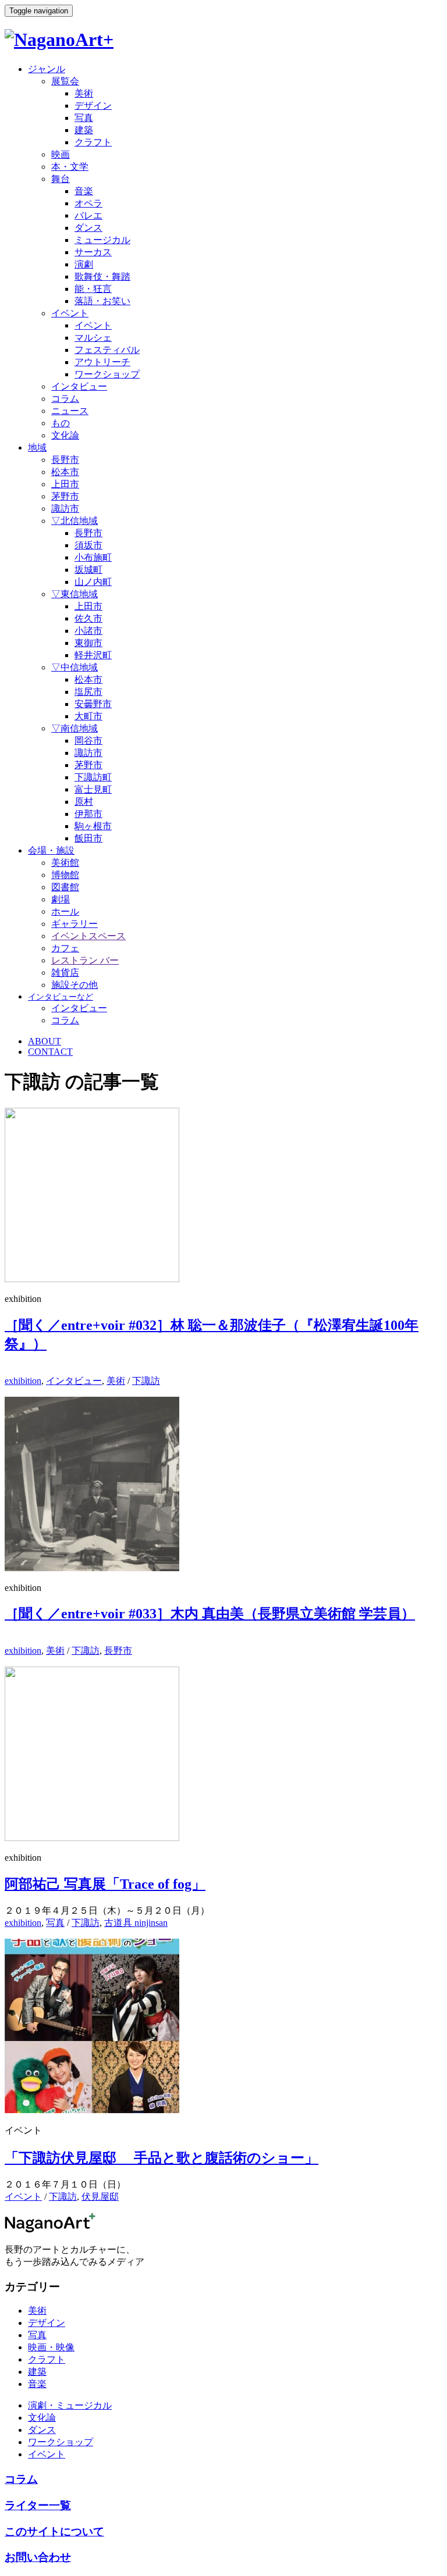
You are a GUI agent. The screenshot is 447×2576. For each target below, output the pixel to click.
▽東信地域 (74, 594)
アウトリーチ (102, 362)
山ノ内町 (93, 582)
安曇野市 (93, 704)
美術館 (65, 863)
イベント (70, 313)
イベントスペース (88, 936)
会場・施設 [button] (51, 850)
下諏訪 (146, 1381)
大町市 (88, 716)
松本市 (65, 472)
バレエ (88, 215)
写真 (84, 118)
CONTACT (50, 1052)
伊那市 (88, 814)
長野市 (65, 460)
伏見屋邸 (100, 2197)
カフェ (65, 948)
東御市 (88, 643)
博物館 (65, 875)
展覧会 (65, 81)
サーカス (93, 252)
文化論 (65, 435)
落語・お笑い (102, 301)
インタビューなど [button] (61, 997)
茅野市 (65, 496)
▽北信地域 (74, 521)
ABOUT (45, 1041)
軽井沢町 (93, 655)
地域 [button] (37, 447)
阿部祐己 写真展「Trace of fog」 (105, 1884)
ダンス (88, 228)
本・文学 (70, 167)
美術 (84, 93)
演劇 (84, 264)
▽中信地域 (74, 667)
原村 (84, 802)
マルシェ (93, 338)
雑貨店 (65, 973)
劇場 (61, 899)
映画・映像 (51, 2347)
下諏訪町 (93, 777)
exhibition (23, 1381)
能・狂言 (93, 289)
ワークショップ (107, 374)
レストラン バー (85, 960)
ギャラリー (74, 924)
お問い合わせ (38, 2557)
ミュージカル (102, 240)
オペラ (88, 203)
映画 (61, 154)
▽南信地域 (74, 728)
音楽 (84, 191)
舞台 (61, 179)
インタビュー (79, 386)
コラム (65, 399)
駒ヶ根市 (93, 826)
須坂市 (88, 545)
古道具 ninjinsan (136, 1923)
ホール (65, 911)
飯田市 (88, 838)
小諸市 (88, 631)
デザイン (93, 106)
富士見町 (93, 789)
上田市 (65, 484)
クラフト (93, 142)
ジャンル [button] (47, 69)
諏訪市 (65, 509)
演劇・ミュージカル (70, 2405)
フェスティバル (107, 350)
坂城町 (88, 570)
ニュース (70, 411)
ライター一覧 (38, 2505)
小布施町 (93, 557)
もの (61, 423)
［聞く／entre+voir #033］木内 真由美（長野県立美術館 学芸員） (210, 1614)
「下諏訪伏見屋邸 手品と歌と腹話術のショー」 (162, 2158)
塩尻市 (88, 692)
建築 (84, 130)
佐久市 (88, 618)
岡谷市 (88, 741)
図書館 (65, 887)
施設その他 (74, 985)
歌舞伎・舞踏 (102, 276)
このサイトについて (54, 2532)
